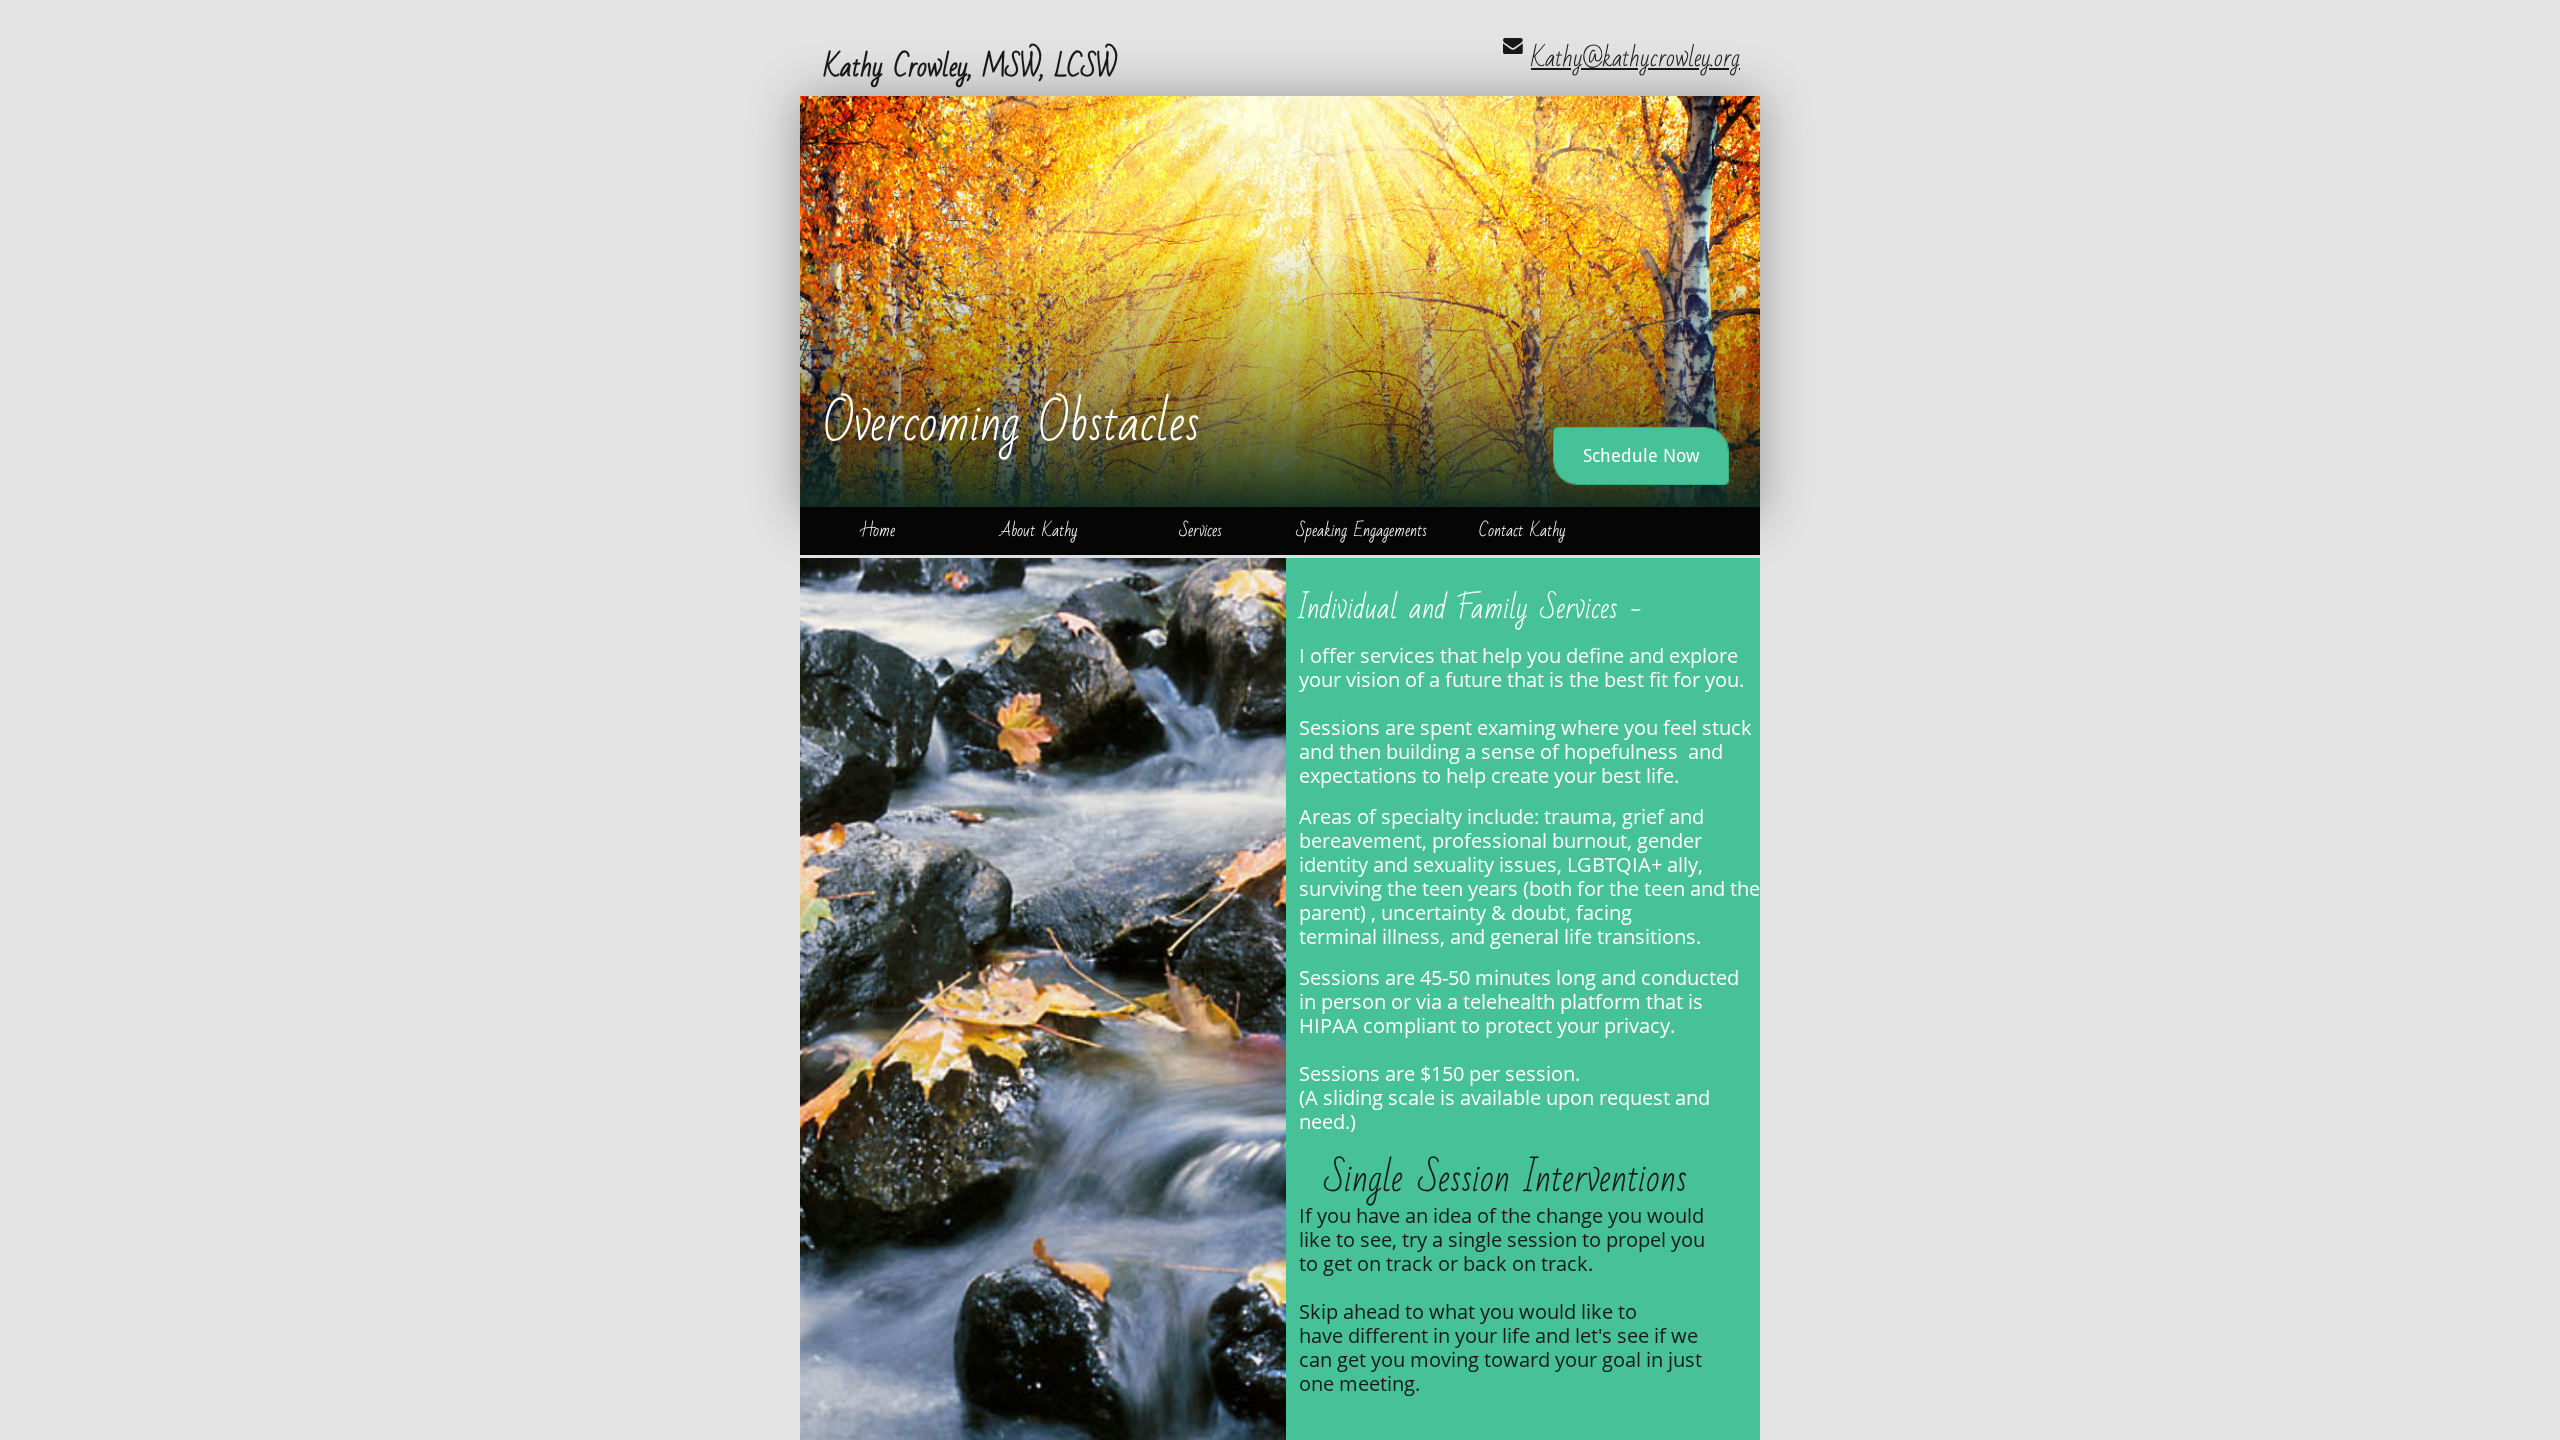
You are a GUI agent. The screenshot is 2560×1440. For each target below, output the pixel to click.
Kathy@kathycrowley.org (1635, 58)
